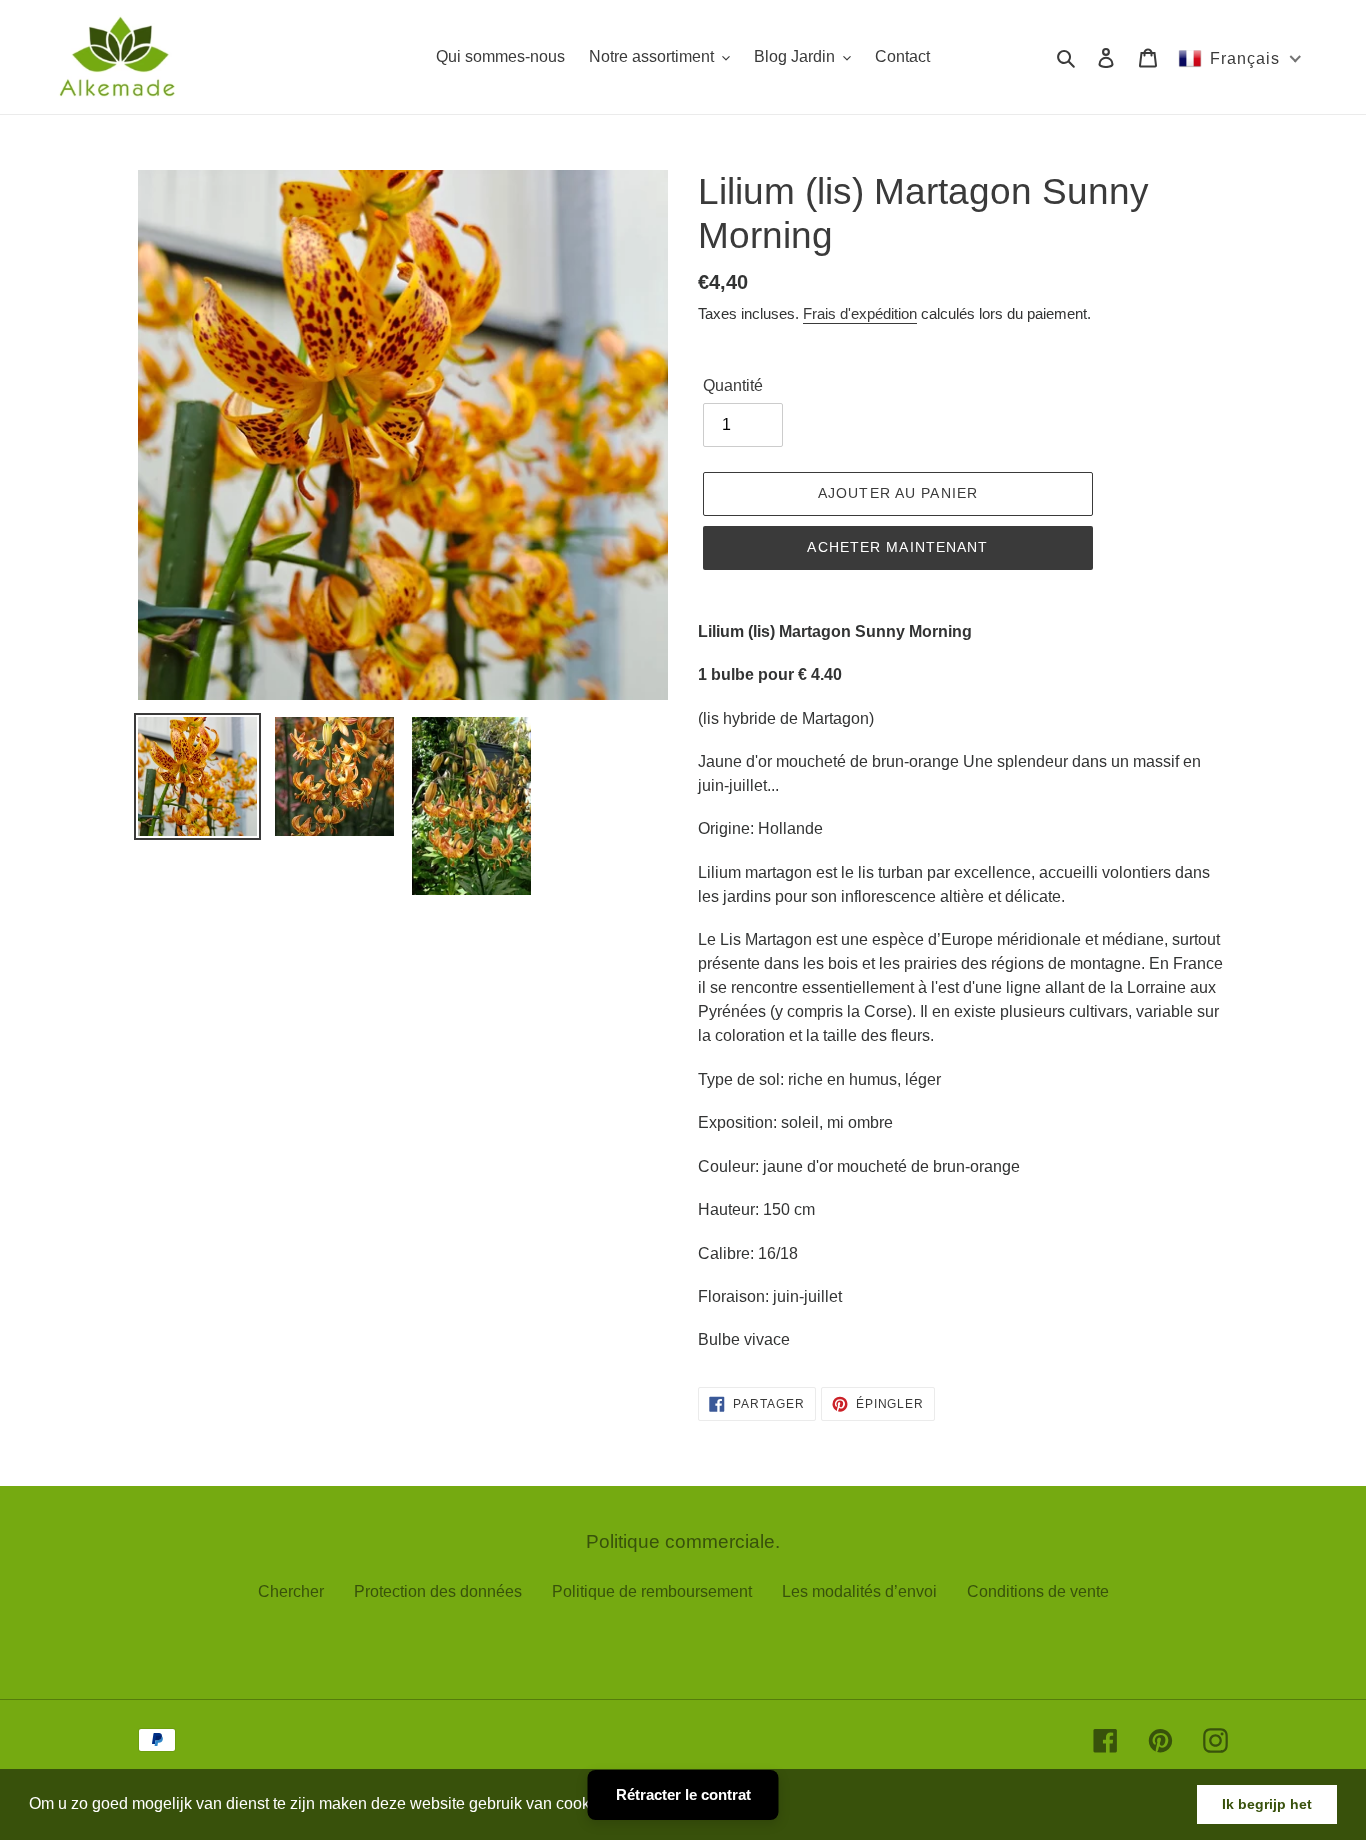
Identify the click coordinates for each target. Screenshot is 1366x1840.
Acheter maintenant (897, 547)
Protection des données (438, 1591)
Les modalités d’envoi (859, 1591)
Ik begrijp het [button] (1267, 1804)
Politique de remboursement (652, 1591)
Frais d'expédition (860, 313)
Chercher (291, 1591)
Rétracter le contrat (683, 1794)
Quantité (733, 385)
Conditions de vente (1038, 1591)
